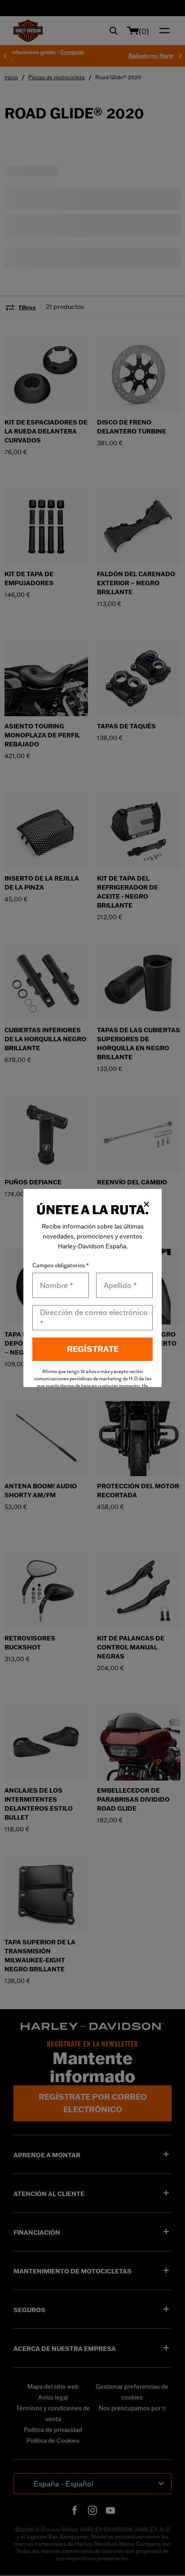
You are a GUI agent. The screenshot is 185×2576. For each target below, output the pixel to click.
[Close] (146, 1204)
